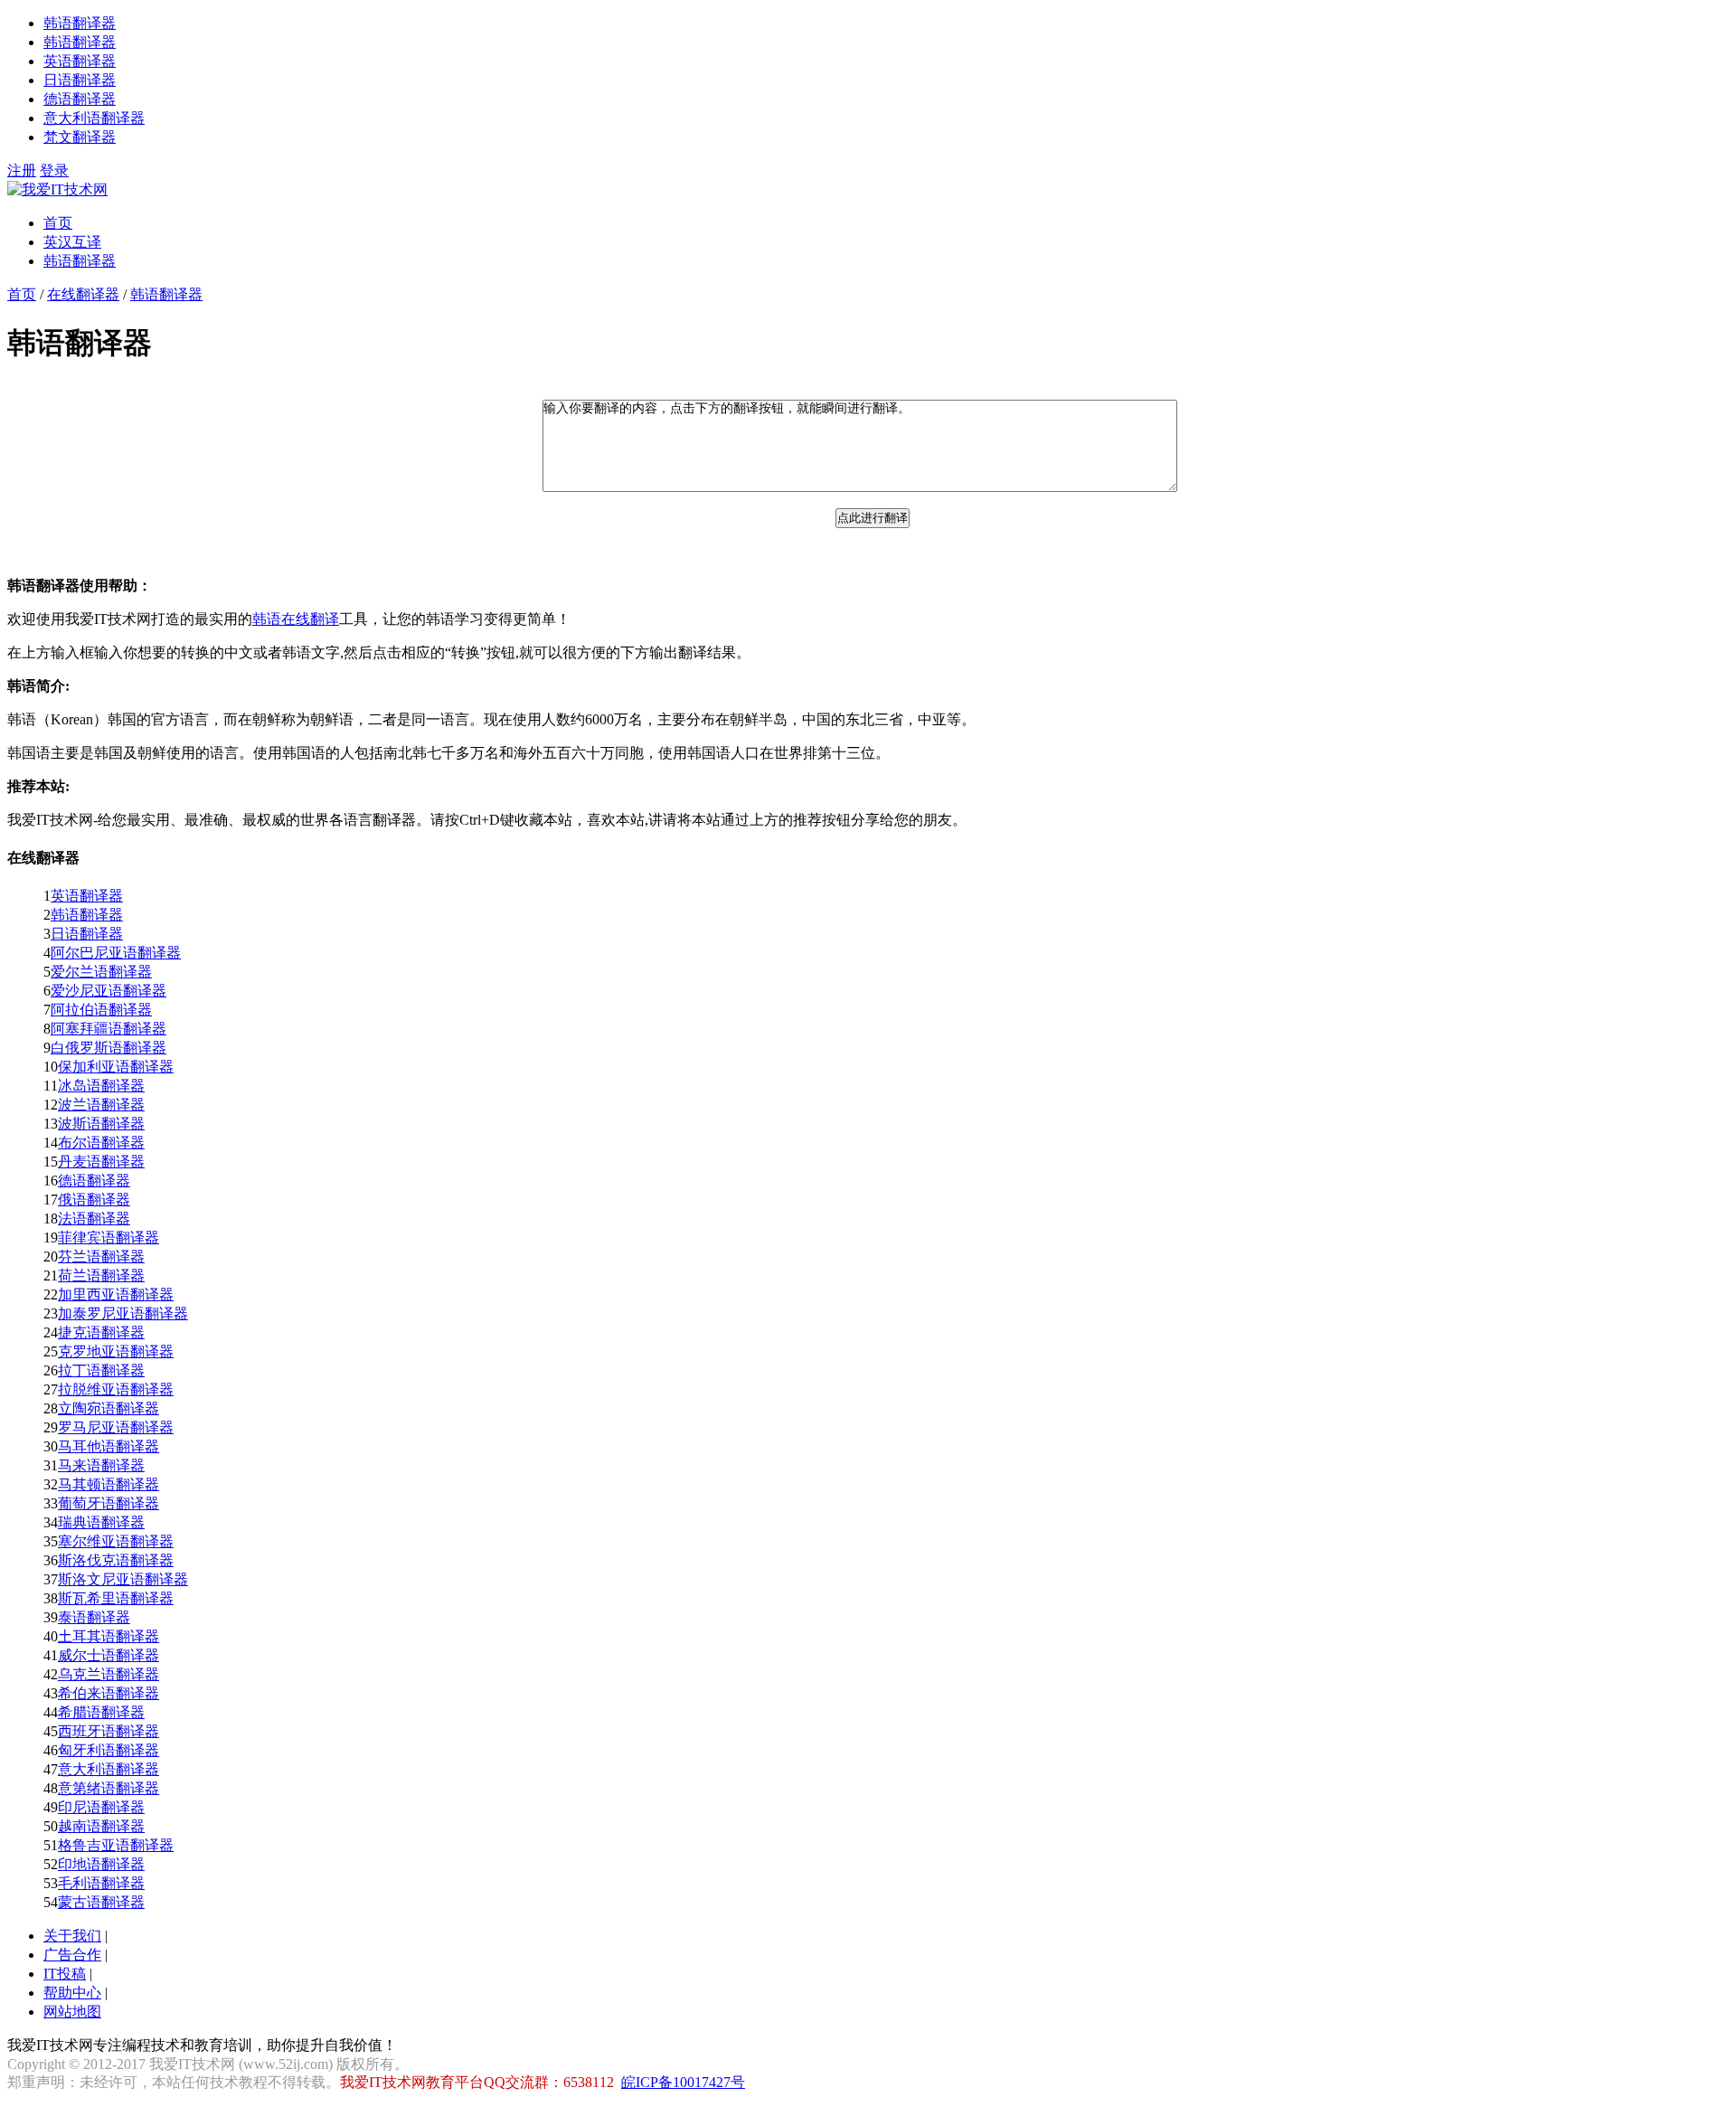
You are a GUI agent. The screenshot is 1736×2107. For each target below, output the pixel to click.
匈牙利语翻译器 (108, 1750)
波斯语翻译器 (101, 1124)
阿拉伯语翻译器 (101, 1010)
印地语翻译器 (101, 1864)
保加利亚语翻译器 (116, 1067)
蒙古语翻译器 (101, 1902)
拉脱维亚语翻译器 (116, 1389)
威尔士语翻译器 (108, 1655)
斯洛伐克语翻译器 (116, 1560)
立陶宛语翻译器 (108, 1408)
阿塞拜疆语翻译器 (108, 1029)
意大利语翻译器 (94, 118)
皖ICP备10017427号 (683, 2082)
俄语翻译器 (94, 1200)
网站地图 (72, 2012)
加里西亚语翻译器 (116, 1294)
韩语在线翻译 (296, 619)
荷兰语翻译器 (101, 1276)
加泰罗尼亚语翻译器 (123, 1313)
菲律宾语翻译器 (108, 1238)
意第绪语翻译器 (108, 1788)
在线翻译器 (83, 294)
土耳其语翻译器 (108, 1636)
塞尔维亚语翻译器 (116, 1541)
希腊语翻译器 (101, 1712)
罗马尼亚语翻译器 (116, 1427)
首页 (58, 223)
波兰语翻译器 (101, 1105)
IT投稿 (65, 1974)
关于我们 (72, 1936)
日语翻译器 (80, 80)
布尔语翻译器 (101, 1143)
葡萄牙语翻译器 (108, 1503)
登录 (54, 170)
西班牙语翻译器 (108, 1731)
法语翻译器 (94, 1219)
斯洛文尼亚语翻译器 (123, 1579)
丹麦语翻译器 (101, 1162)
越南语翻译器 (101, 1826)
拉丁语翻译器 (101, 1370)
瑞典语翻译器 (101, 1522)
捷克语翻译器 (101, 1332)
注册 (22, 170)
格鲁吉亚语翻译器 (116, 1845)
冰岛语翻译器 (101, 1086)
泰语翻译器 (94, 1617)
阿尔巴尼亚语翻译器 (116, 953)
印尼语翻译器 (101, 1807)
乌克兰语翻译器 (108, 1674)
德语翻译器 (80, 99)
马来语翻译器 (101, 1465)
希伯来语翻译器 (108, 1693)
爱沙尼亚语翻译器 (108, 991)
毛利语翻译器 (101, 1883)
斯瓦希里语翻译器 (116, 1598)
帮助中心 (72, 1993)
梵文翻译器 (80, 137)
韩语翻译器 (80, 23)
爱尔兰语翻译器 (101, 972)
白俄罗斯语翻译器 (108, 1048)
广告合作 (72, 1955)
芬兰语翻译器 (101, 1257)
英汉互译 (72, 242)
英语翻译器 (80, 61)
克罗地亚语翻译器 (116, 1351)
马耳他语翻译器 (108, 1446)
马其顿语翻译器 (108, 1484)
